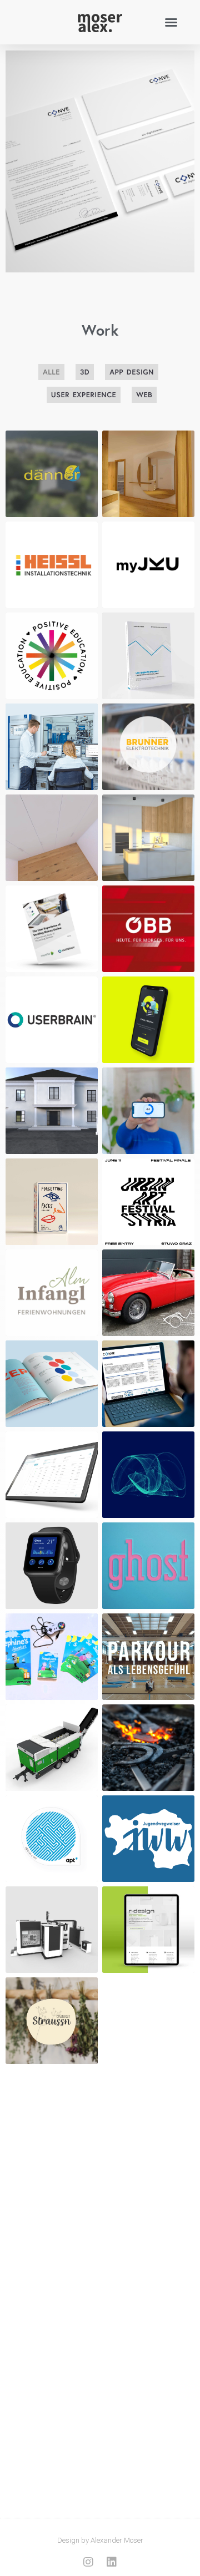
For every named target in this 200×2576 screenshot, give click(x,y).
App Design (132, 372)
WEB (144, 395)
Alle (51, 372)
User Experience (84, 395)
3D (85, 372)
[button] (171, 22)
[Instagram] (88, 2562)
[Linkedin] (112, 2562)
